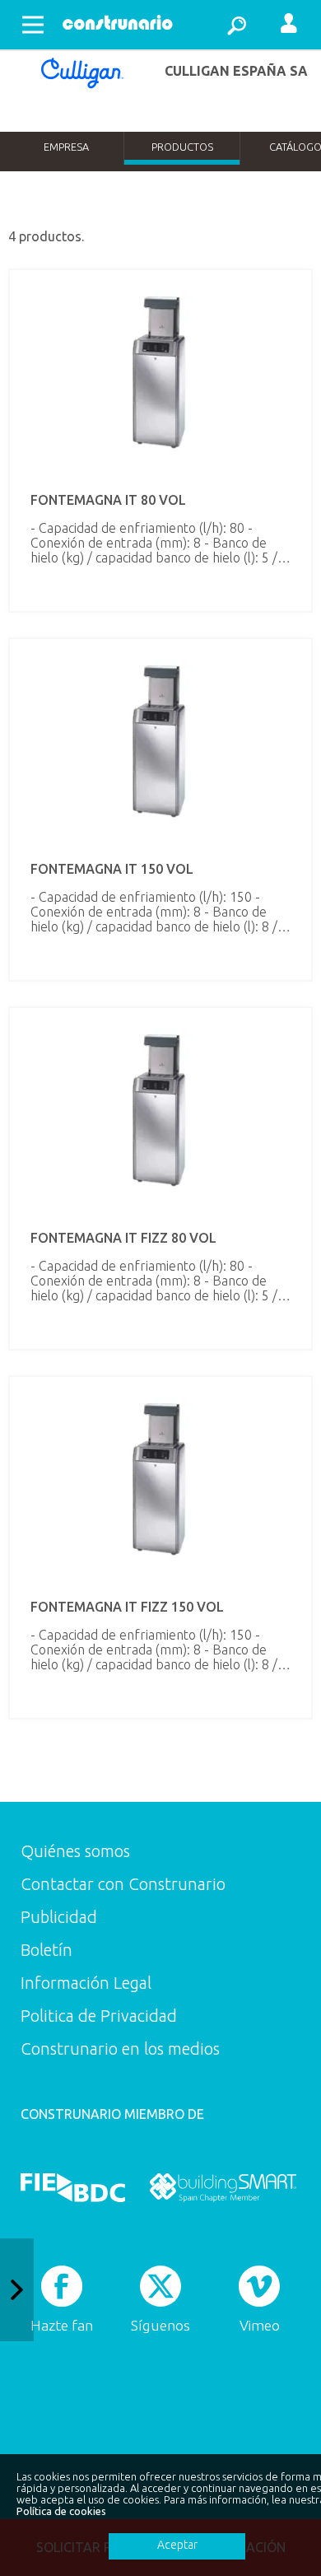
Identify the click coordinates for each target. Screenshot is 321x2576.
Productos (182, 147)
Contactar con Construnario (123, 1884)
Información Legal (86, 1983)
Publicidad (59, 1917)
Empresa (66, 147)
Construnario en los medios (120, 2049)
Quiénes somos (75, 1851)
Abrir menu (33, 25)
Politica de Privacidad (99, 2016)
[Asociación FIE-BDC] (73, 2187)
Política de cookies (61, 2511)
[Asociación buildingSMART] (223, 2187)
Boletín (47, 1950)
